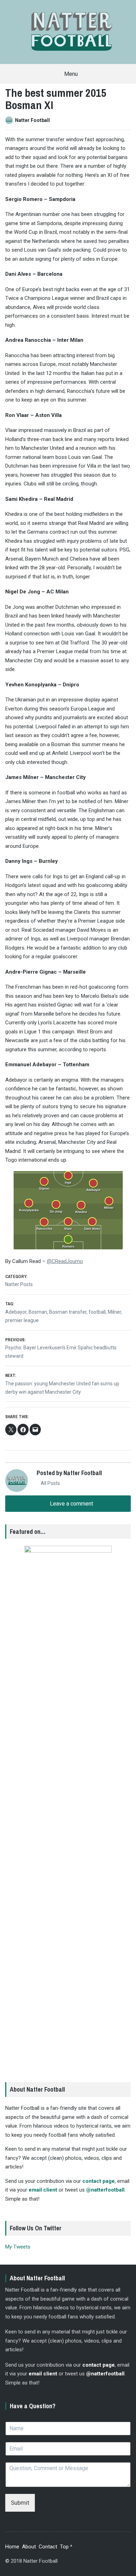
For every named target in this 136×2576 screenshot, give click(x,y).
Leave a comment (71, 1504)
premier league (22, 1320)
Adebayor (16, 1312)
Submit (20, 2503)
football (97, 1312)
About (29, 2547)
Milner (114, 1312)
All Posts (50, 1483)
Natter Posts (19, 1284)
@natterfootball (105, 2190)
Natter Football (32, 120)
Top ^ (66, 2547)
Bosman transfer (68, 1312)
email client (43, 2190)
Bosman (38, 1312)
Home (12, 2547)
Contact (48, 2547)
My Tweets (18, 2247)
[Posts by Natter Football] (10, 120)
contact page (99, 2181)
